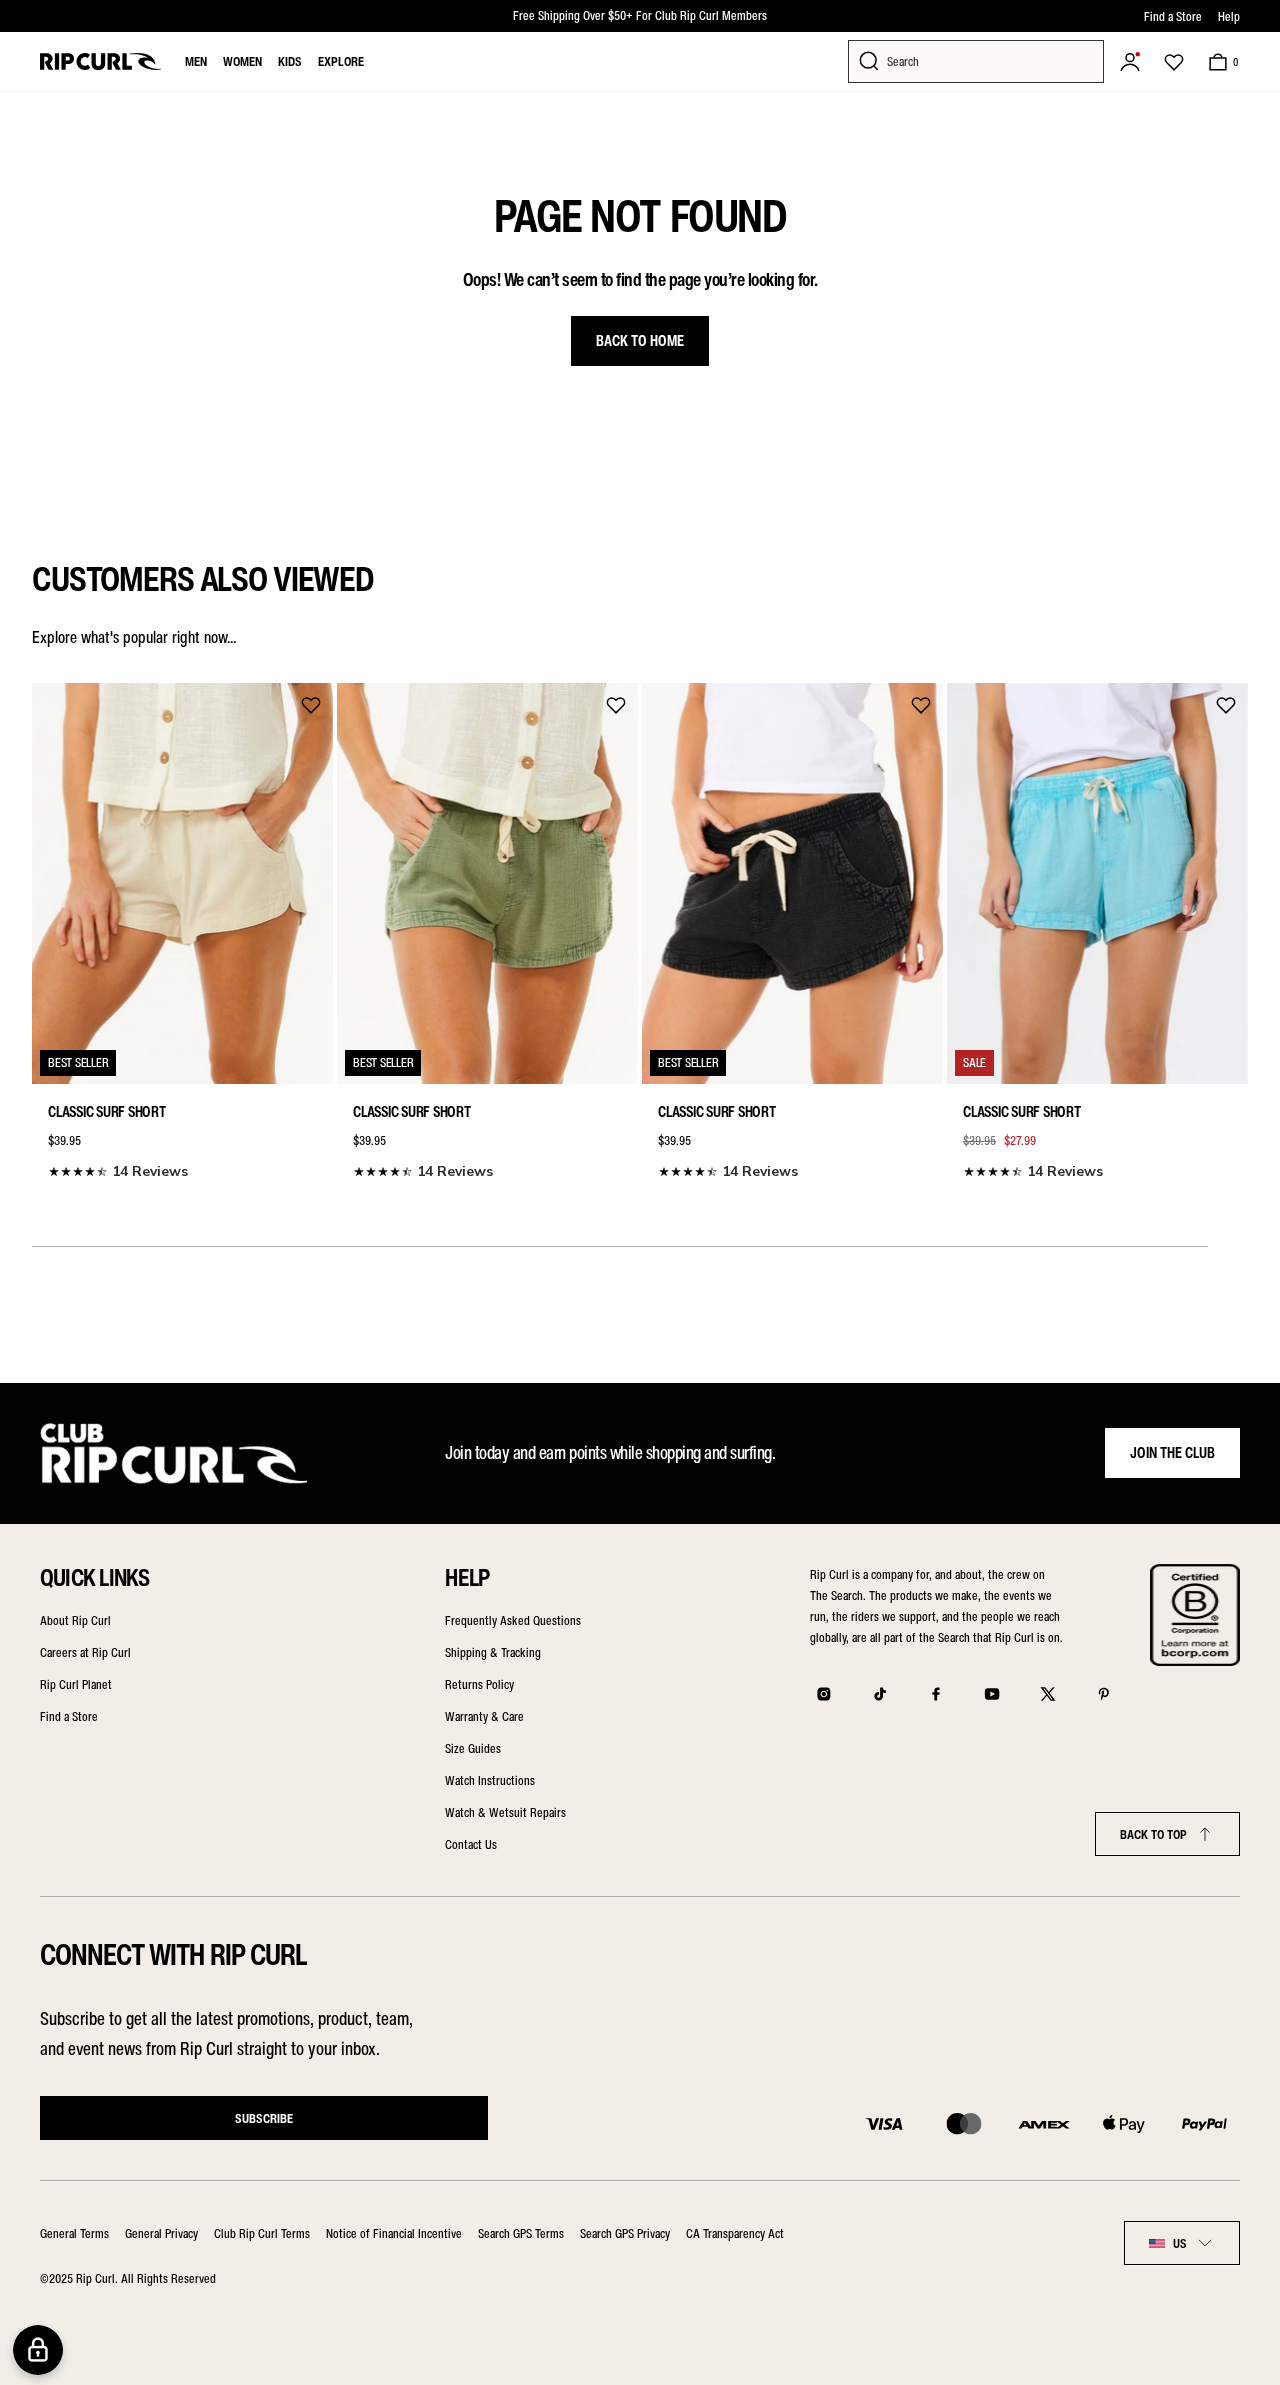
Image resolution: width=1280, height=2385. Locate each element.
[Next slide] (1226, 927)
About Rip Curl (75, 1620)
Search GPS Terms (521, 2233)
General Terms (74, 2233)
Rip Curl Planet (76, 1684)
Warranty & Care (484, 1716)
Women (242, 61)
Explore (341, 61)
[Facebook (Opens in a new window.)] (936, 1694)
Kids (290, 61)
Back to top (1153, 1834)
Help (1229, 16)
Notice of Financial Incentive (394, 2233)
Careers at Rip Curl (85, 1652)
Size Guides (473, 1748)
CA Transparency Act (735, 2233)
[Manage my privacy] (38, 2350)
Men (196, 61)
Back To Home (640, 341)
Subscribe (264, 2118)
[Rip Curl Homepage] (100, 61)
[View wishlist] (1174, 62)
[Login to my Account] (1130, 62)
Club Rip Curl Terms (262, 2233)
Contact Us (471, 1844)
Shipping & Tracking (493, 1652)
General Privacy (161, 2233)
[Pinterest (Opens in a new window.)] (1104, 1694)
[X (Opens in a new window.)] (1048, 1694)
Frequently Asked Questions (513, 1620)
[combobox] (1182, 2243)
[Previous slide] (54, 927)
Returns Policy (479, 1684)
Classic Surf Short (107, 1112)
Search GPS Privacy (625, 2233)
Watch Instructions (490, 1780)
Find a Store (1173, 16)
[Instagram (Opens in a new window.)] (824, 1694)
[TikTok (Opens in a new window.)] (880, 1694)
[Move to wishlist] (311, 705)
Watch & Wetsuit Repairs (505, 1812)
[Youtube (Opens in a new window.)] (992, 1694)
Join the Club (1172, 1453)
